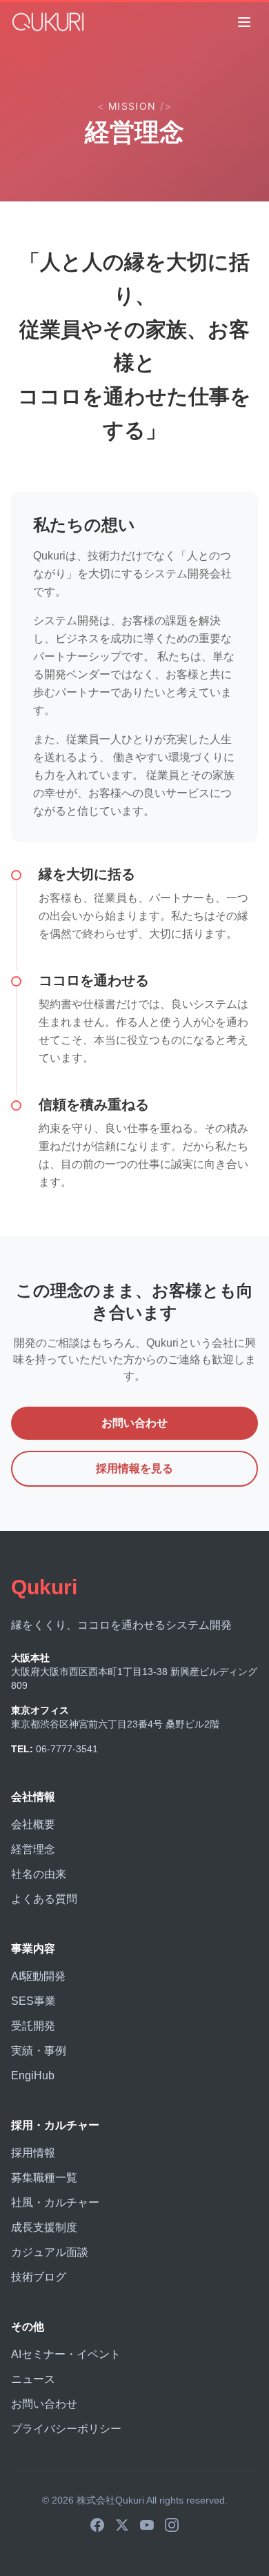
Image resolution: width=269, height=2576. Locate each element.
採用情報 (33, 2153)
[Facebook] (97, 2525)
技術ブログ (39, 2277)
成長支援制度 (44, 2227)
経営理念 (33, 1849)
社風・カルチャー (55, 2202)
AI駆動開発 (38, 1976)
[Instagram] (172, 2525)
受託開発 (33, 2026)
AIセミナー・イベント (66, 2354)
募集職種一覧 (44, 2178)
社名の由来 (39, 1874)
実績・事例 (39, 2051)
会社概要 (33, 1824)
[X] (122, 2525)
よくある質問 (44, 1899)
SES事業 (33, 2001)
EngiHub (33, 2075)
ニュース (33, 2379)
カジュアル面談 (50, 2252)
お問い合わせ (134, 1423)
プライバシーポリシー (66, 2429)
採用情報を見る (134, 1468)
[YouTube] (147, 2525)
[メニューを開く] (244, 22)
